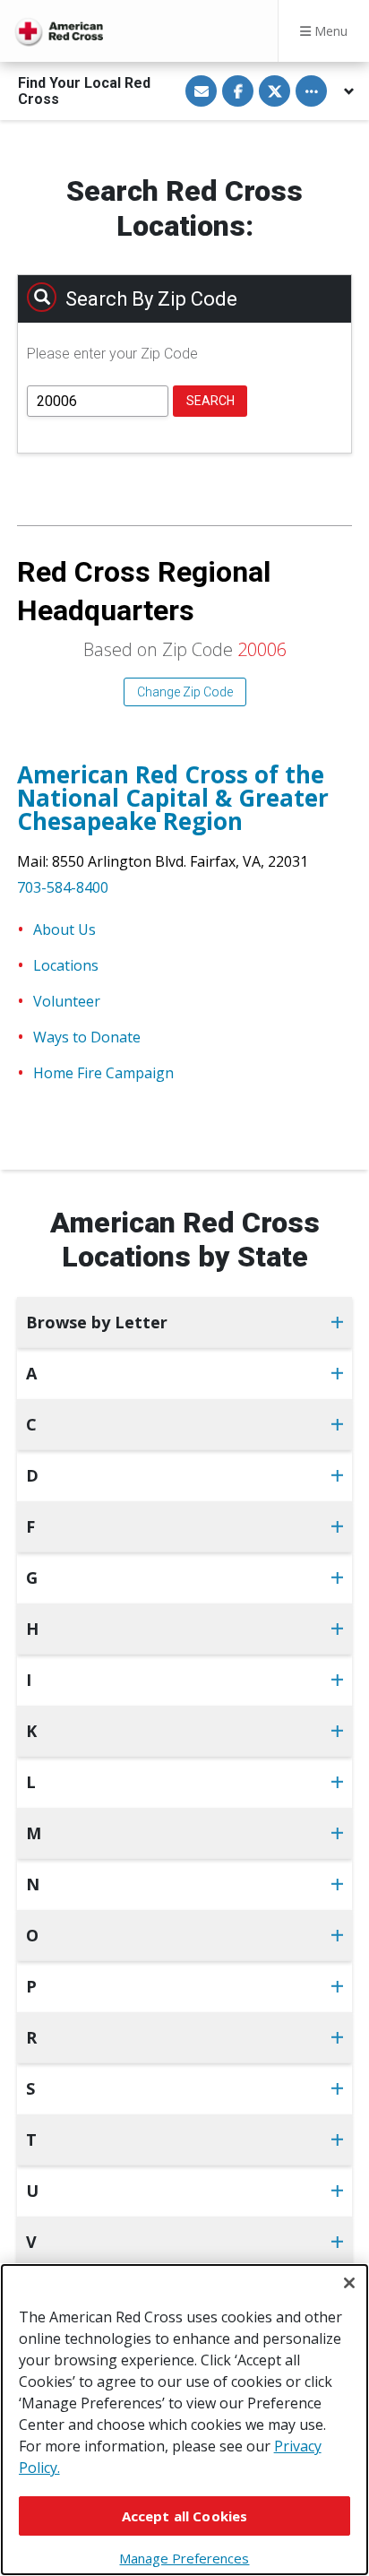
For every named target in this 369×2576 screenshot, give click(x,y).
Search (210, 401)
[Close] (349, 2283)
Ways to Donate (87, 1037)
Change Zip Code (185, 692)
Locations (66, 965)
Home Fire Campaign (103, 1073)
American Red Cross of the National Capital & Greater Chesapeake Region (173, 798)
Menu (329, 31)
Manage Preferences (184, 2558)
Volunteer (67, 1001)
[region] (184, 2420)
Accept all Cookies (185, 2516)
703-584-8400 (63, 887)
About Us (64, 929)
